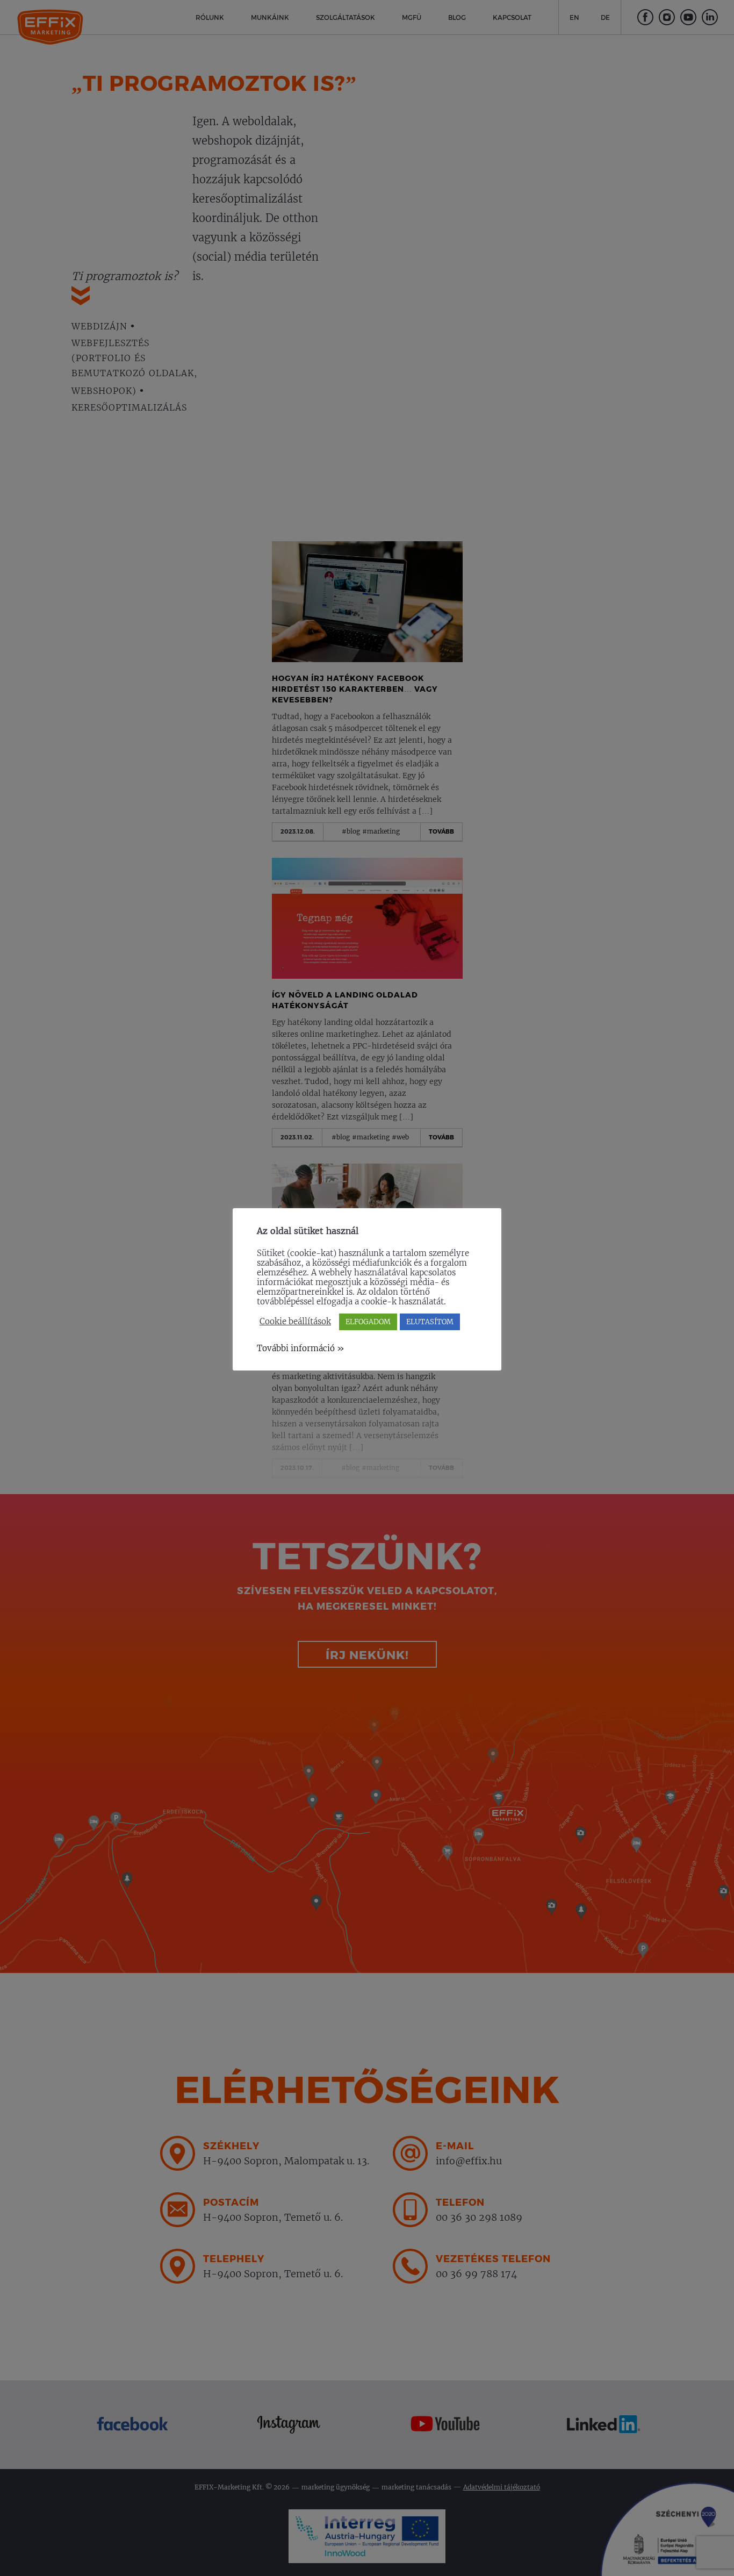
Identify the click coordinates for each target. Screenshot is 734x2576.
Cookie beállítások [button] (295, 1322)
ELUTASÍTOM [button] (430, 1322)
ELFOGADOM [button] (368, 1322)
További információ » (301, 1348)
